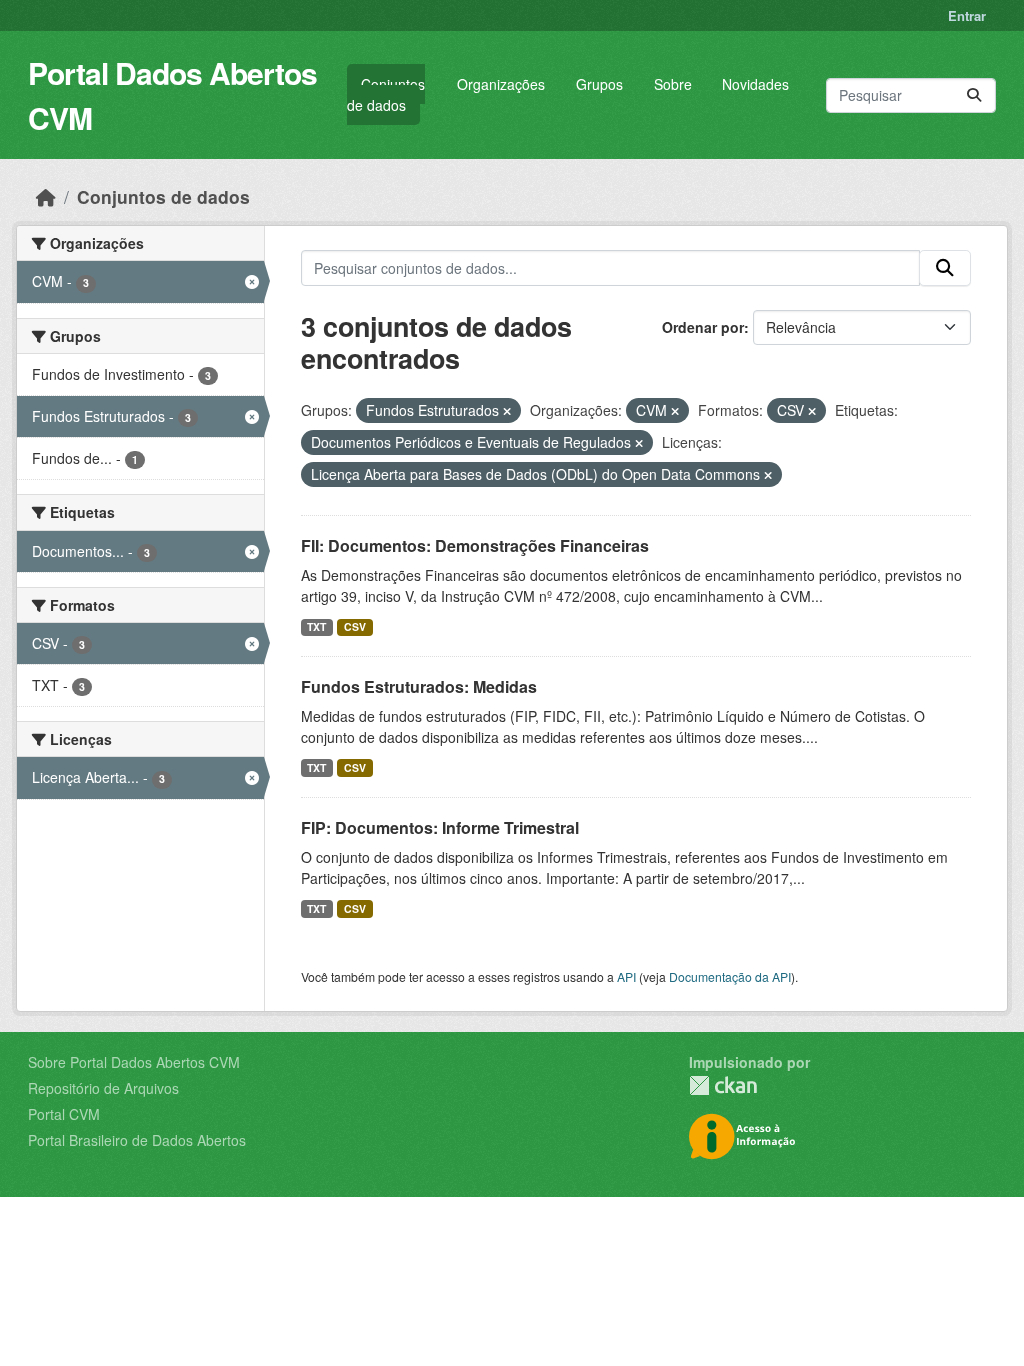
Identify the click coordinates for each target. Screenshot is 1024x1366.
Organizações (501, 84)
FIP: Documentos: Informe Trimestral (440, 827)
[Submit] (974, 95)
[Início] (46, 196)
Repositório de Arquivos (103, 1088)
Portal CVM (64, 1114)
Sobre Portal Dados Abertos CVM (134, 1062)
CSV (355, 626)
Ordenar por (703, 327)
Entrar (967, 15)
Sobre (673, 84)
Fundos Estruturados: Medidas (419, 686)
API (626, 976)
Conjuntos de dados (386, 94)
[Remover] (507, 411)
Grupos (599, 84)
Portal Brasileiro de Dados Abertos (137, 1140)
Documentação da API (730, 976)
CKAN (723, 1085)
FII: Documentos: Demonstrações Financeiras (475, 545)
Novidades (755, 84)
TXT (316, 626)
